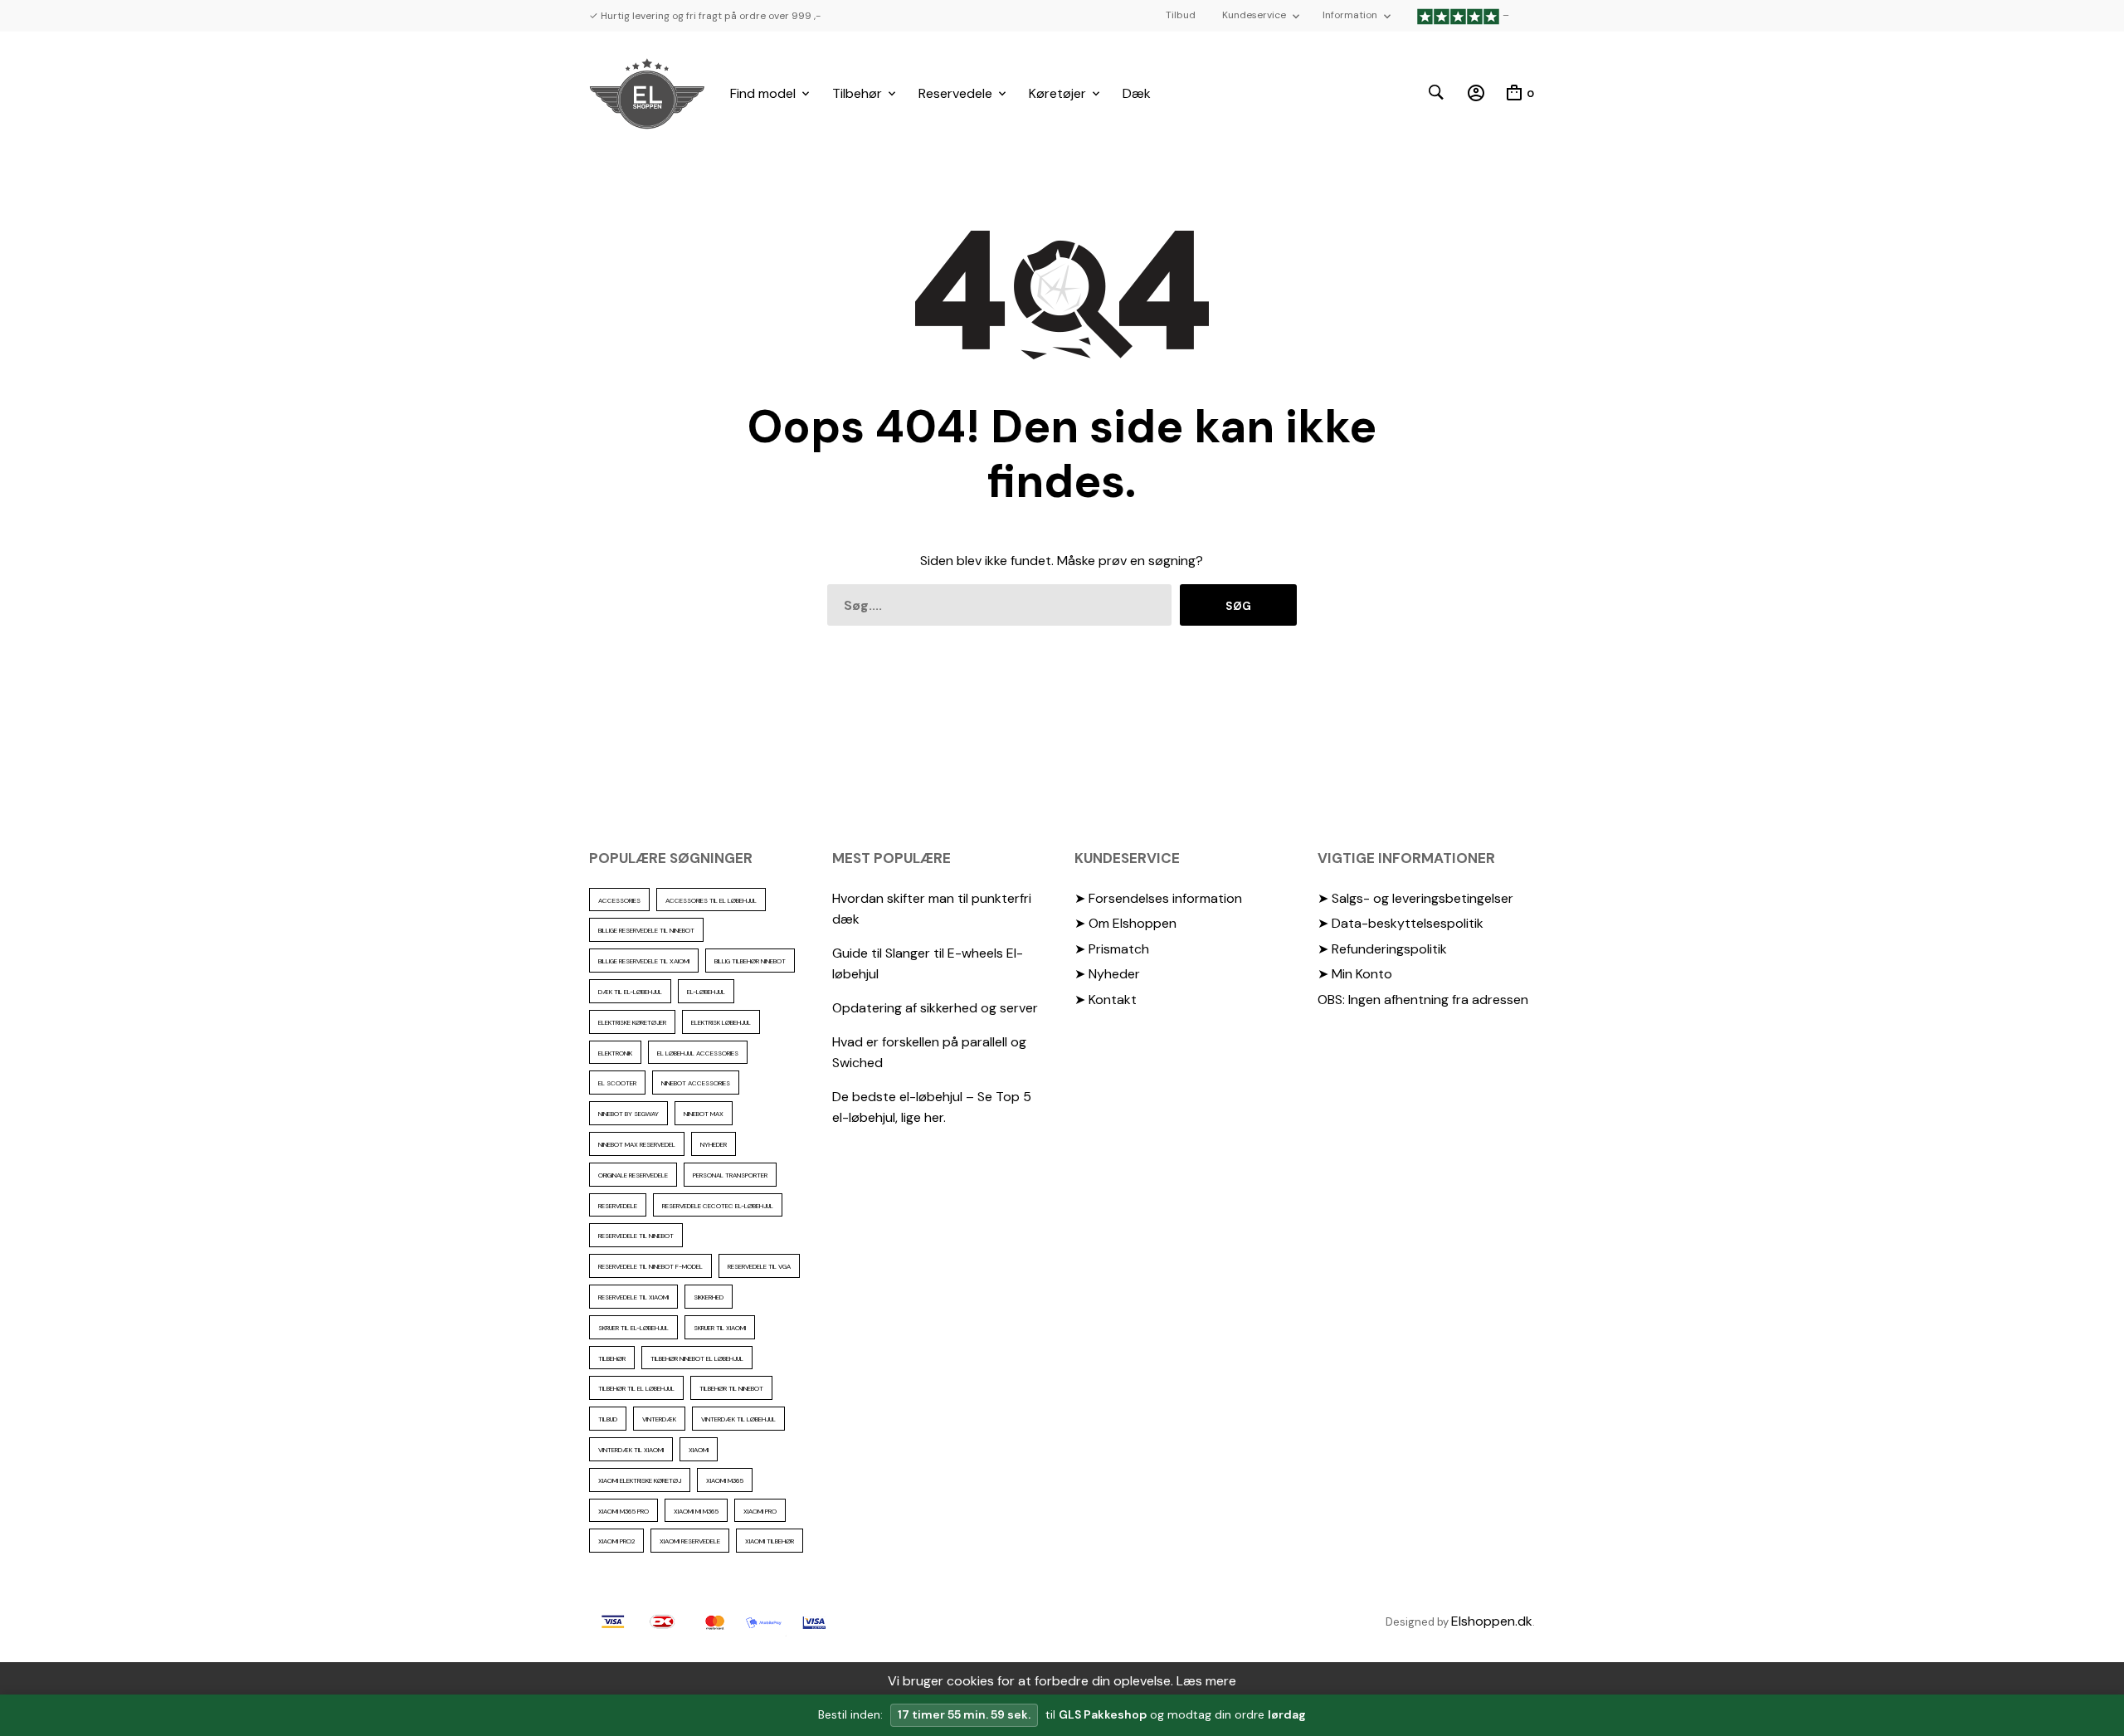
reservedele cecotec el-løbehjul (718, 1206)
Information (1350, 15)
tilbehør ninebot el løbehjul (697, 1358)
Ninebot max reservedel (637, 1144)
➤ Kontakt (1106, 1000)
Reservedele (955, 93)
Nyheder (714, 1144)
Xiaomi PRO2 (616, 1541)
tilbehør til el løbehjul (636, 1388)
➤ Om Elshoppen (1125, 923)
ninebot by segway (628, 1114)
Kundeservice (1254, 15)
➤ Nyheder (1107, 974)
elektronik (615, 1053)
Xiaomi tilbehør (770, 1541)
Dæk (1137, 93)
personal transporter (730, 1175)
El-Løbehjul (706, 992)
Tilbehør (857, 93)
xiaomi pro (760, 1511)
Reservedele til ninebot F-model (650, 1266)
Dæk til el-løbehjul (630, 992)
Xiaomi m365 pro (624, 1511)
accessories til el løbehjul (711, 900)
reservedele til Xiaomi (633, 1297)
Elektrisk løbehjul (721, 1022)
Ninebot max (704, 1114)
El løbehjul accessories (698, 1053)
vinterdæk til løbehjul (738, 1419)
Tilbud (1181, 15)
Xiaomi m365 (725, 1480)
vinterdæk (659, 1419)
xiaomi (699, 1450)
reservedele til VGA (759, 1266)
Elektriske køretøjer (632, 1022)
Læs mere (1206, 1681)
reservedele (618, 1206)
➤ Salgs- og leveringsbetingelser (1415, 898)
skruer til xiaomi (720, 1328)
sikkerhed (709, 1297)
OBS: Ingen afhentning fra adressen (1423, 1000)
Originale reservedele (633, 1175)
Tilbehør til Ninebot (731, 1388)
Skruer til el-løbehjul (633, 1328)
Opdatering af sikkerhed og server (935, 1008)
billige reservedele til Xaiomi (644, 961)
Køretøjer (1057, 93)
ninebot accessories (696, 1083)
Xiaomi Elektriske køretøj (640, 1480)
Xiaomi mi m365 (696, 1511)
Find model (763, 93)
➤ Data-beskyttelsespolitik (1401, 923)
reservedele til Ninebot (636, 1236)
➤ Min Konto (1355, 974)
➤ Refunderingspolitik (1382, 949)
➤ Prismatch (1112, 949)
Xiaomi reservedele (690, 1541)
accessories (619, 900)
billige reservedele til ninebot (646, 930)
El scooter (617, 1083)
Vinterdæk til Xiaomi (631, 1450)
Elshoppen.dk (1492, 1621)
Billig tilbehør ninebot (750, 961)
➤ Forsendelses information (1158, 898)
